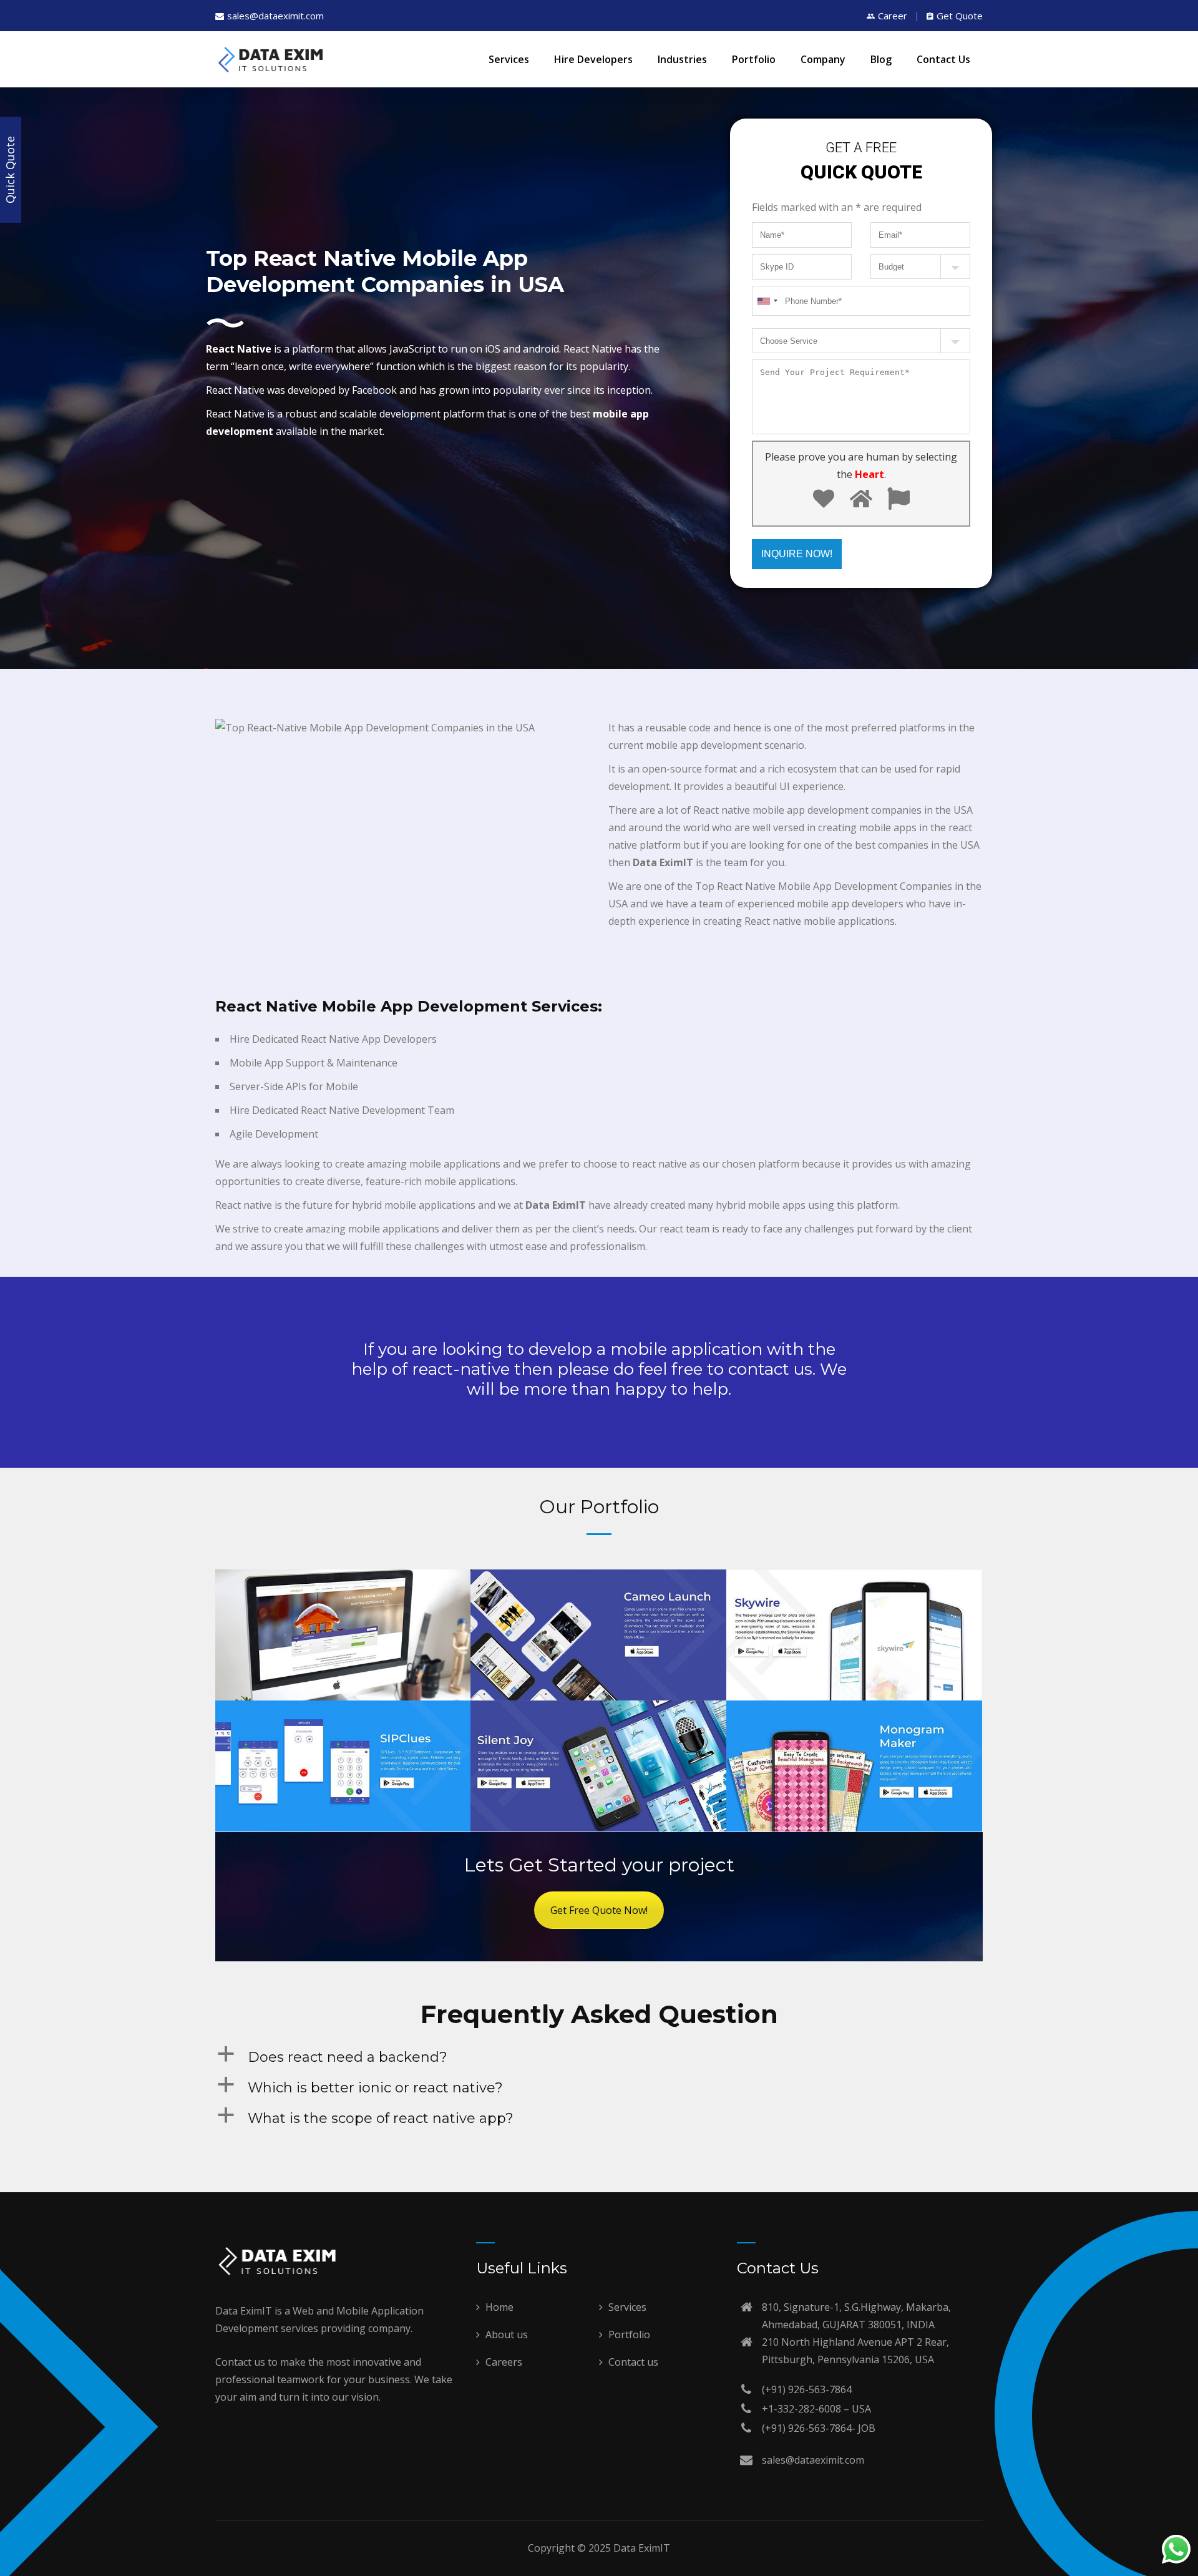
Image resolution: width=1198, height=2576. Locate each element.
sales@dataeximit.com (275, 16)
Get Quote (960, 16)
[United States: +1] (637, 1250)
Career (893, 16)
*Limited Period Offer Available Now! (481, 1289)
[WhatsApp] (1176, 2552)
